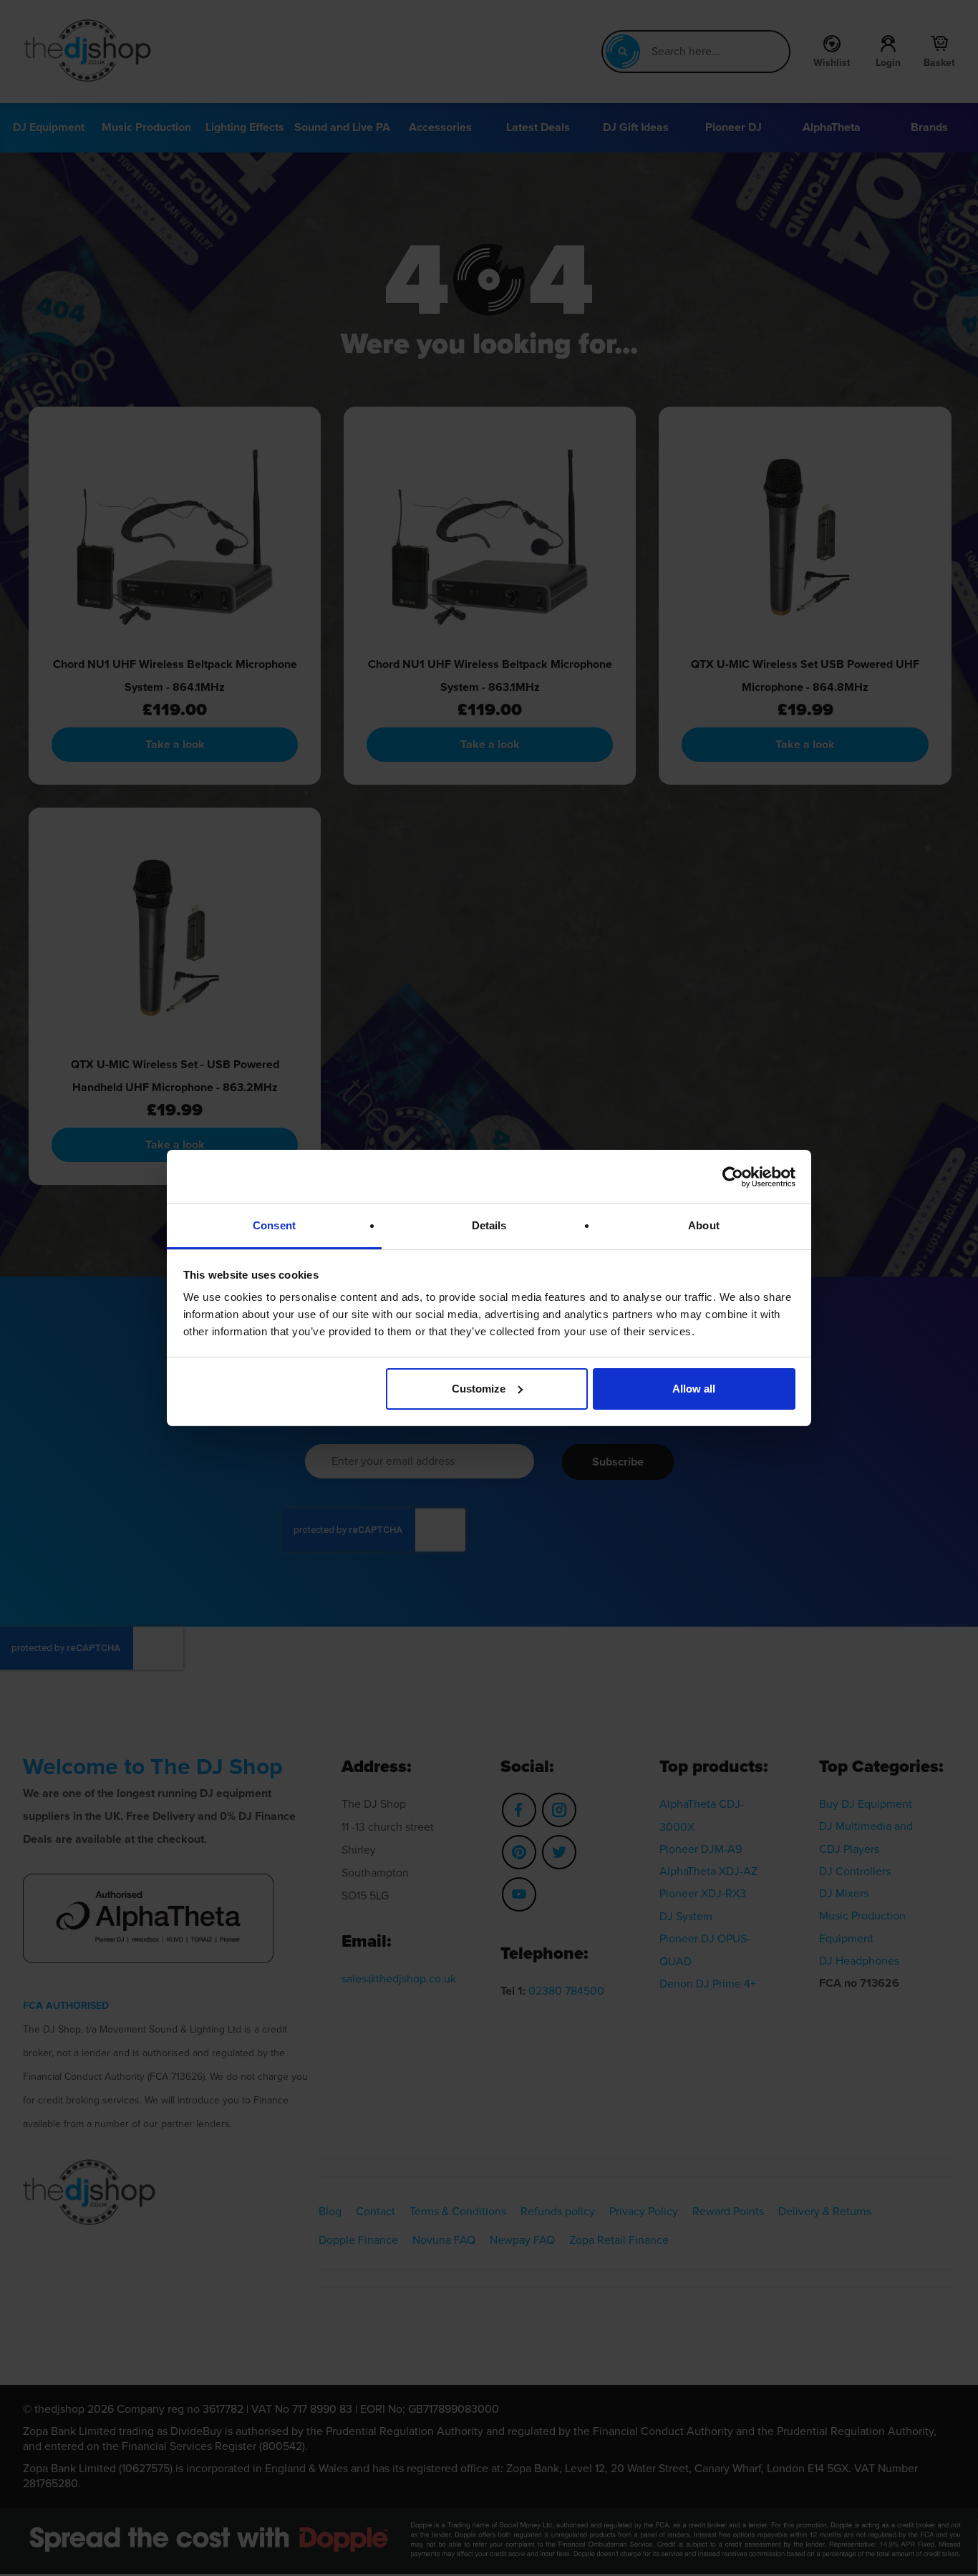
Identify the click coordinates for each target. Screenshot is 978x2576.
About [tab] (704, 1225)
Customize (479, 1389)
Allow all (694, 1389)
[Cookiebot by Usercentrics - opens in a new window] (733, 1177)
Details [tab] (489, 1225)
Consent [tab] (274, 1225)
